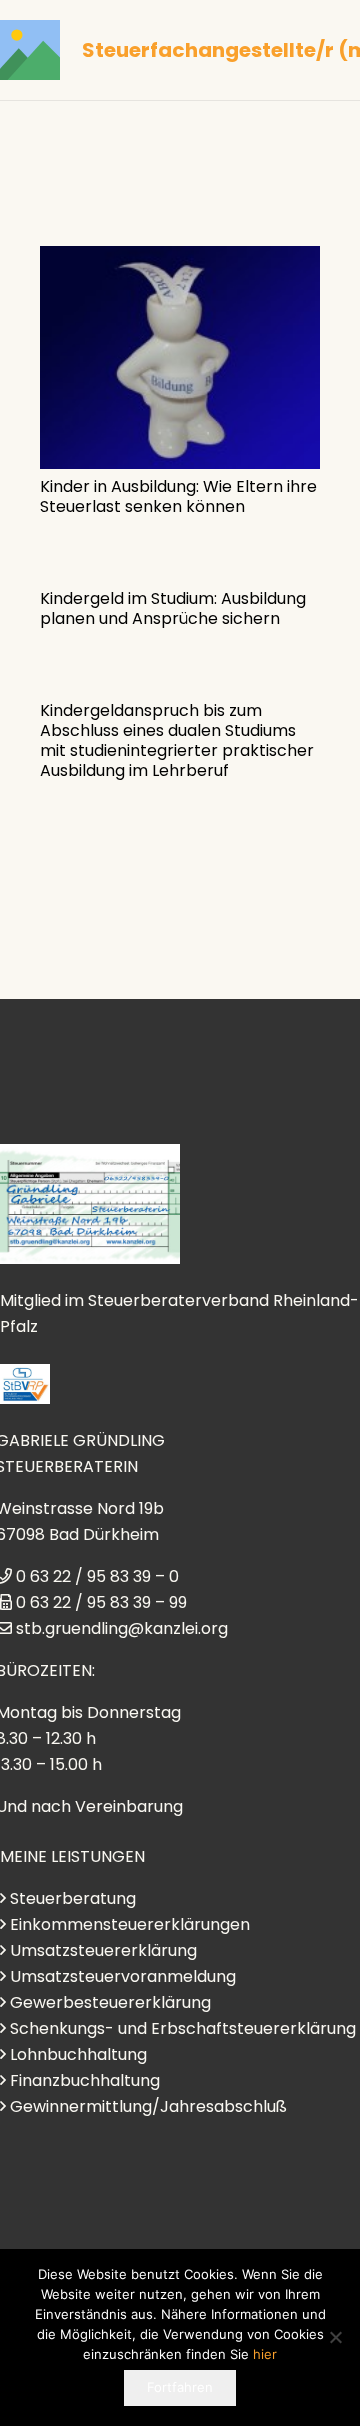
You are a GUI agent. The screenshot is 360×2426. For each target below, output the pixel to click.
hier (265, 2354)
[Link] (30, 50)
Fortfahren (180, 2387)
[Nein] (335, 2337)
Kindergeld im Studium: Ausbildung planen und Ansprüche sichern (173, 608)
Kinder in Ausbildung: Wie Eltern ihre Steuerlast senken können (178, 496)
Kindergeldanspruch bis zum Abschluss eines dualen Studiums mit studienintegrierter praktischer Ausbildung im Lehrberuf (177, 740)
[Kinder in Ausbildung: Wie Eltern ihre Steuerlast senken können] (180, 358)
